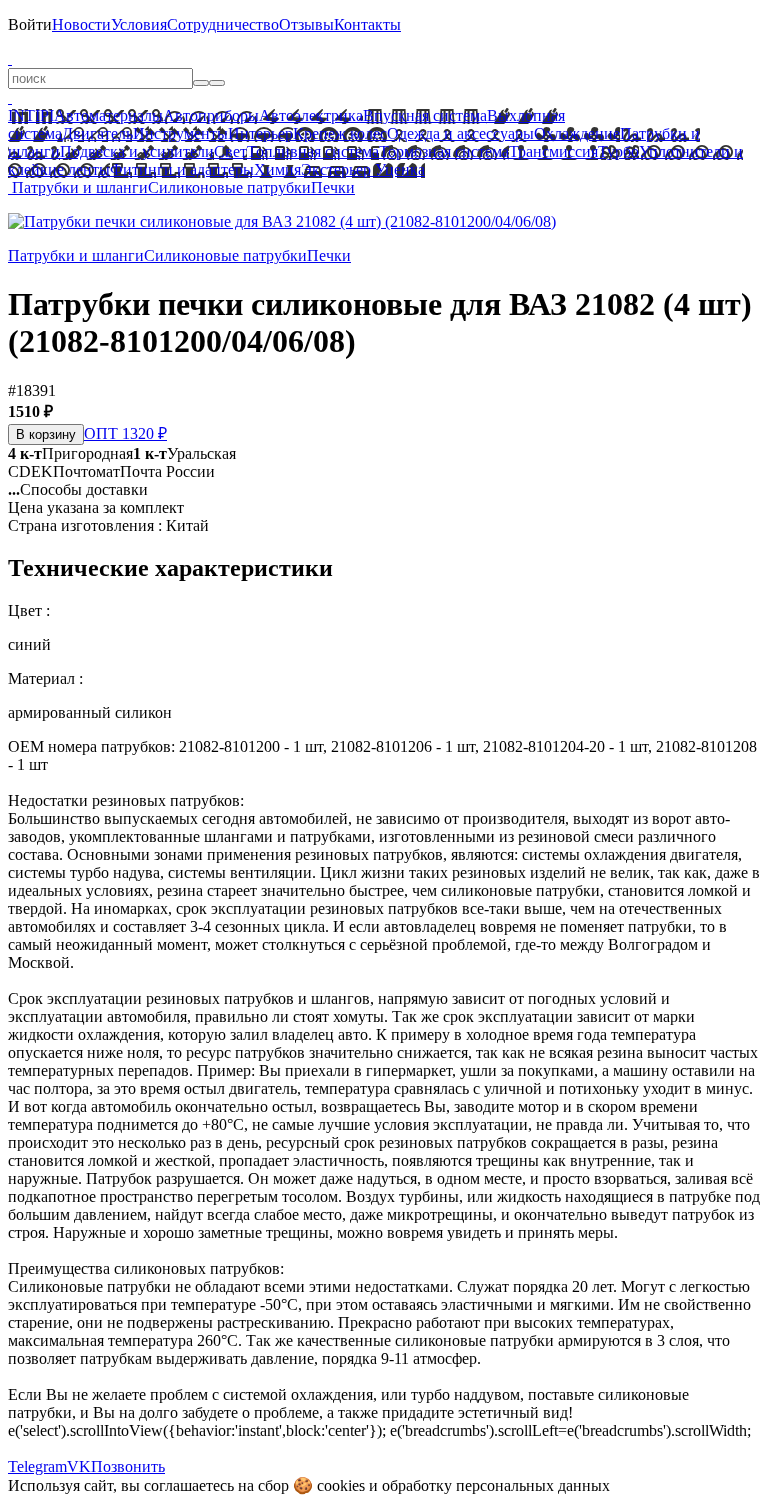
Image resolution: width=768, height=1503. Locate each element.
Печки (333, 187)
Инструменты (180, 133)
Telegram (37, 1466)
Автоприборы (211, 115)
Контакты (367, 24)
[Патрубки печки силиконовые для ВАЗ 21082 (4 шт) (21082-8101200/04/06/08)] (282, 221)
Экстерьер (336, 169)
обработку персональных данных (496, 1485)
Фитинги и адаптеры (182, 169)
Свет (230, 151)
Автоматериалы (108, 115)
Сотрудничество (223, 24)
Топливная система (313, 151)
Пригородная (70, 453)
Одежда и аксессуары (460, 133)
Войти (30, 24)
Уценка (398, 169)
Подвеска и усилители (137, 151)
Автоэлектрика (311, 115)
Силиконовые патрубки (229, 187)
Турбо (618, 151)
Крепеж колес (340, 133)
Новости (81, 24)
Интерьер (260, 133)
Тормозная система (444, 151)
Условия (139, 24)
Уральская (184, 453)
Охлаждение (577, 133)
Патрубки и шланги (80, 187)
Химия (277, 169)
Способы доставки (78, 489)
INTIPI (31, 115)
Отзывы (306, 24)
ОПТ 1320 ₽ (125, 433)
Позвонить (128, 1466)
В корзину (46, 434)
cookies (341, 1485)
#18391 (32, 390)
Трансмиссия (553, 151)
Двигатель (97, 133)
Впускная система (425, 115)
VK (79, 1466)
